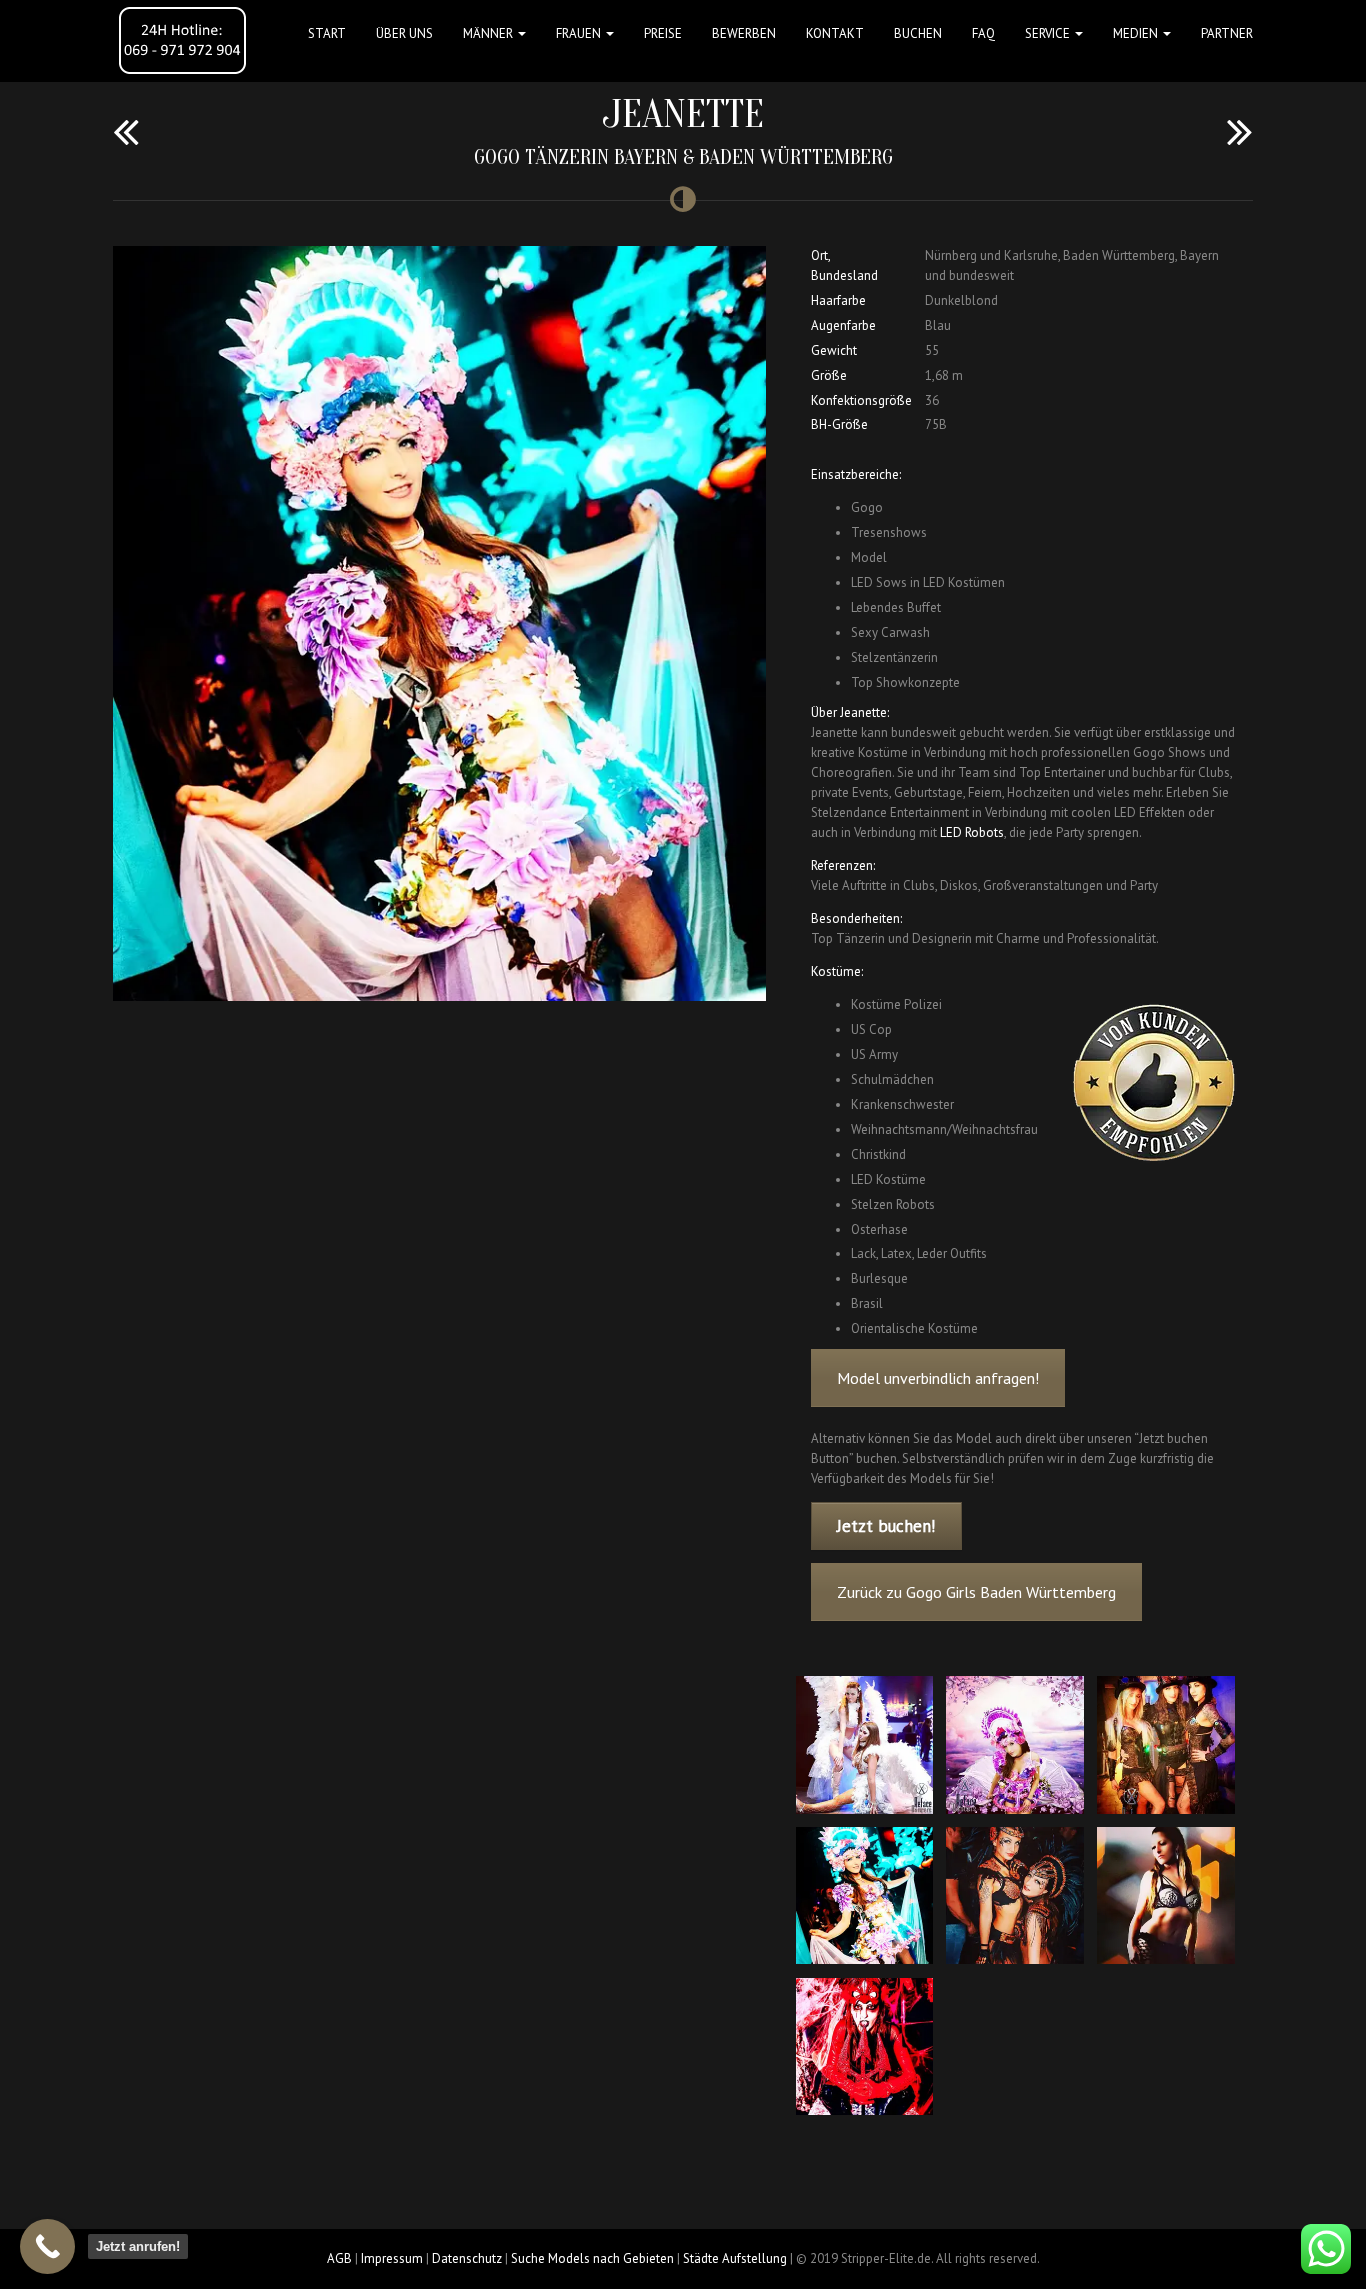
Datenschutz (467, 2258)
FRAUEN (580, 33)
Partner (1227, 33)
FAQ (983, 33)
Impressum (392, 2258)
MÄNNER (489, 33)
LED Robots (972, 832)
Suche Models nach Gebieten (592, 2258)
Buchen (918, 33)
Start (327, 33)
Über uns (404, 33)
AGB (339, 2258)
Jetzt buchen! (886, 1526)
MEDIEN (1137, 33)
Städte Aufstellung (735, 2258)
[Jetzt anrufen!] (47, 2246)
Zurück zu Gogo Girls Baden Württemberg (976, 1592)
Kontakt (835, 33)
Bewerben (744, 33)
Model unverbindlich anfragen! (938, 1378)
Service (1049, 33)
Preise (663, 33)
